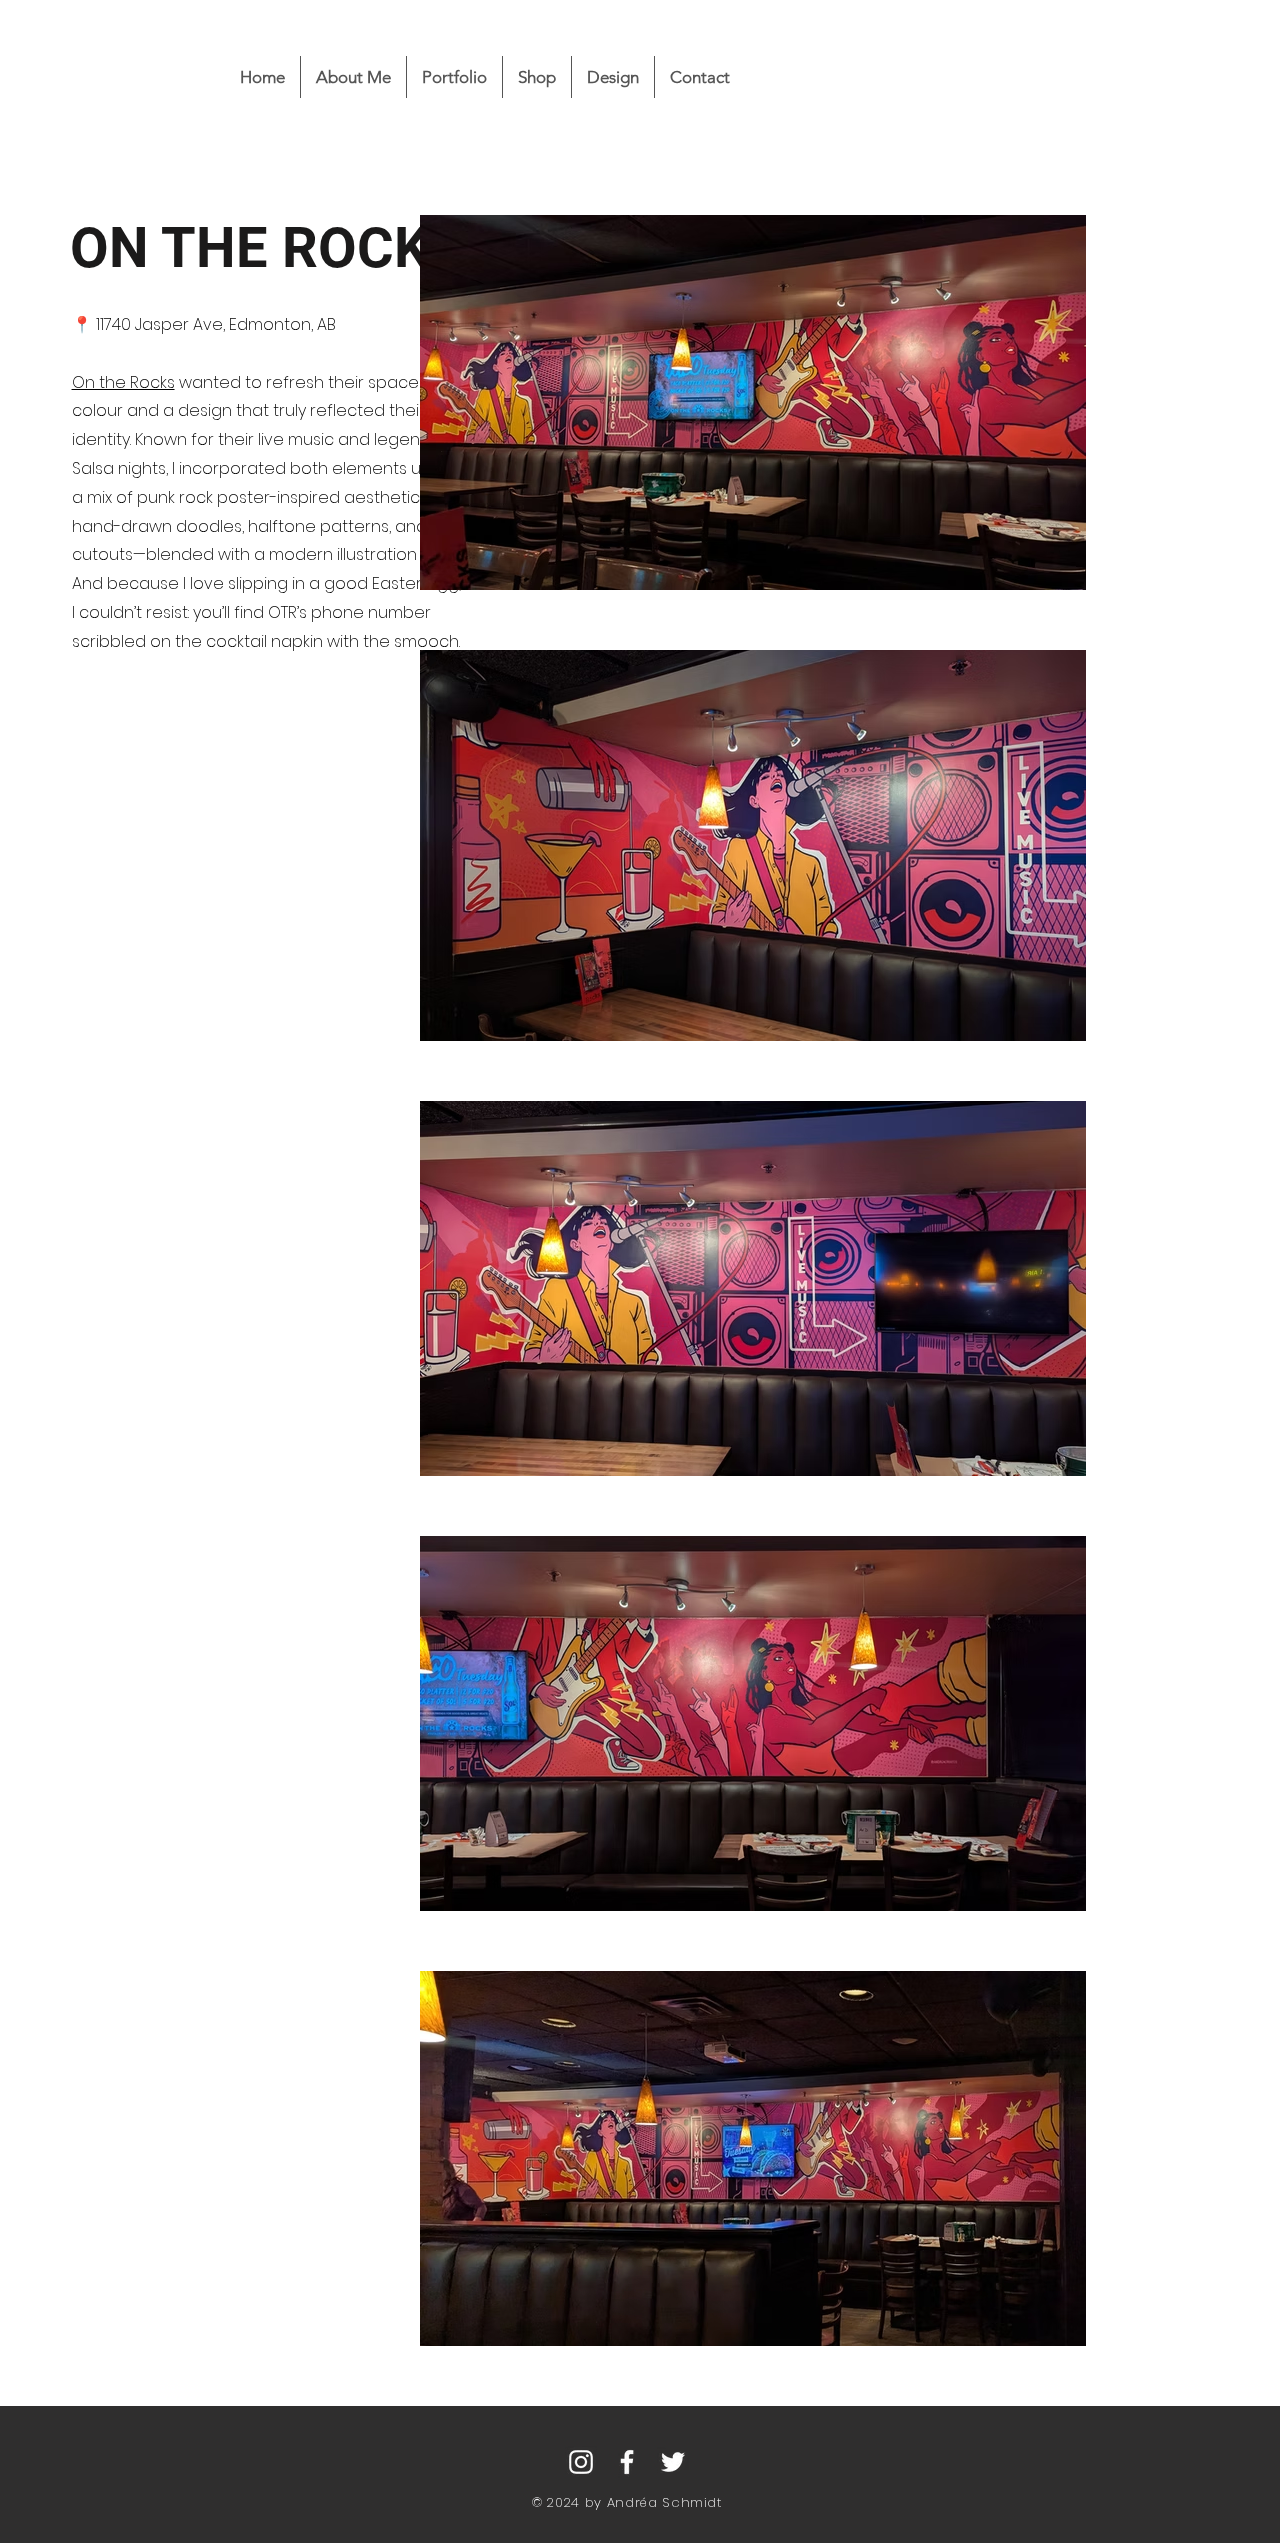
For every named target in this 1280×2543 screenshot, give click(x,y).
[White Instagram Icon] (581, 2462)
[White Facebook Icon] (627, 2462)
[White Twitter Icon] (673, 2462)
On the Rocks (123, 382)
